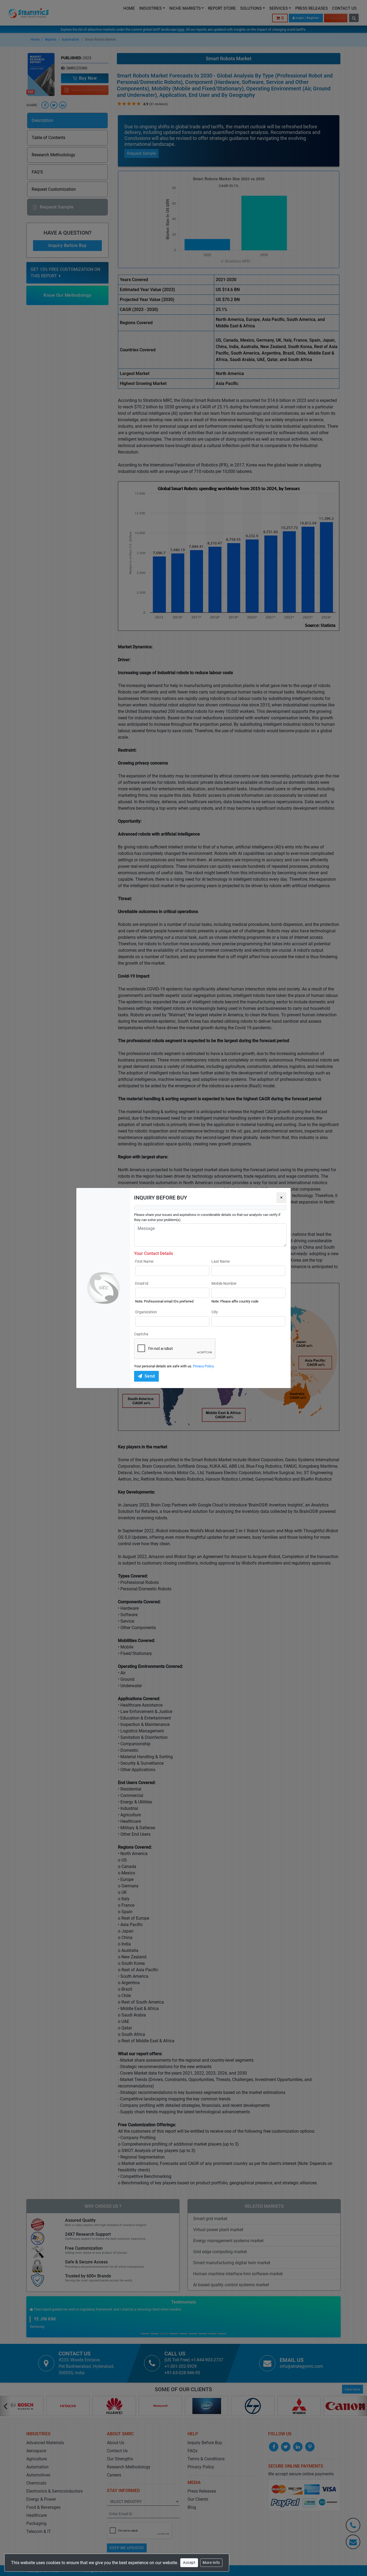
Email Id (142, 1283)
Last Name (221, 1261)
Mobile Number (224, 1283)
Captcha (141, 1334)
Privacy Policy (203, 1366)
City (215, 1312)
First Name (144, 1261)
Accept (189, 2563)
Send (150, 1376)
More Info (211, 2563)
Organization (146, 1312)
